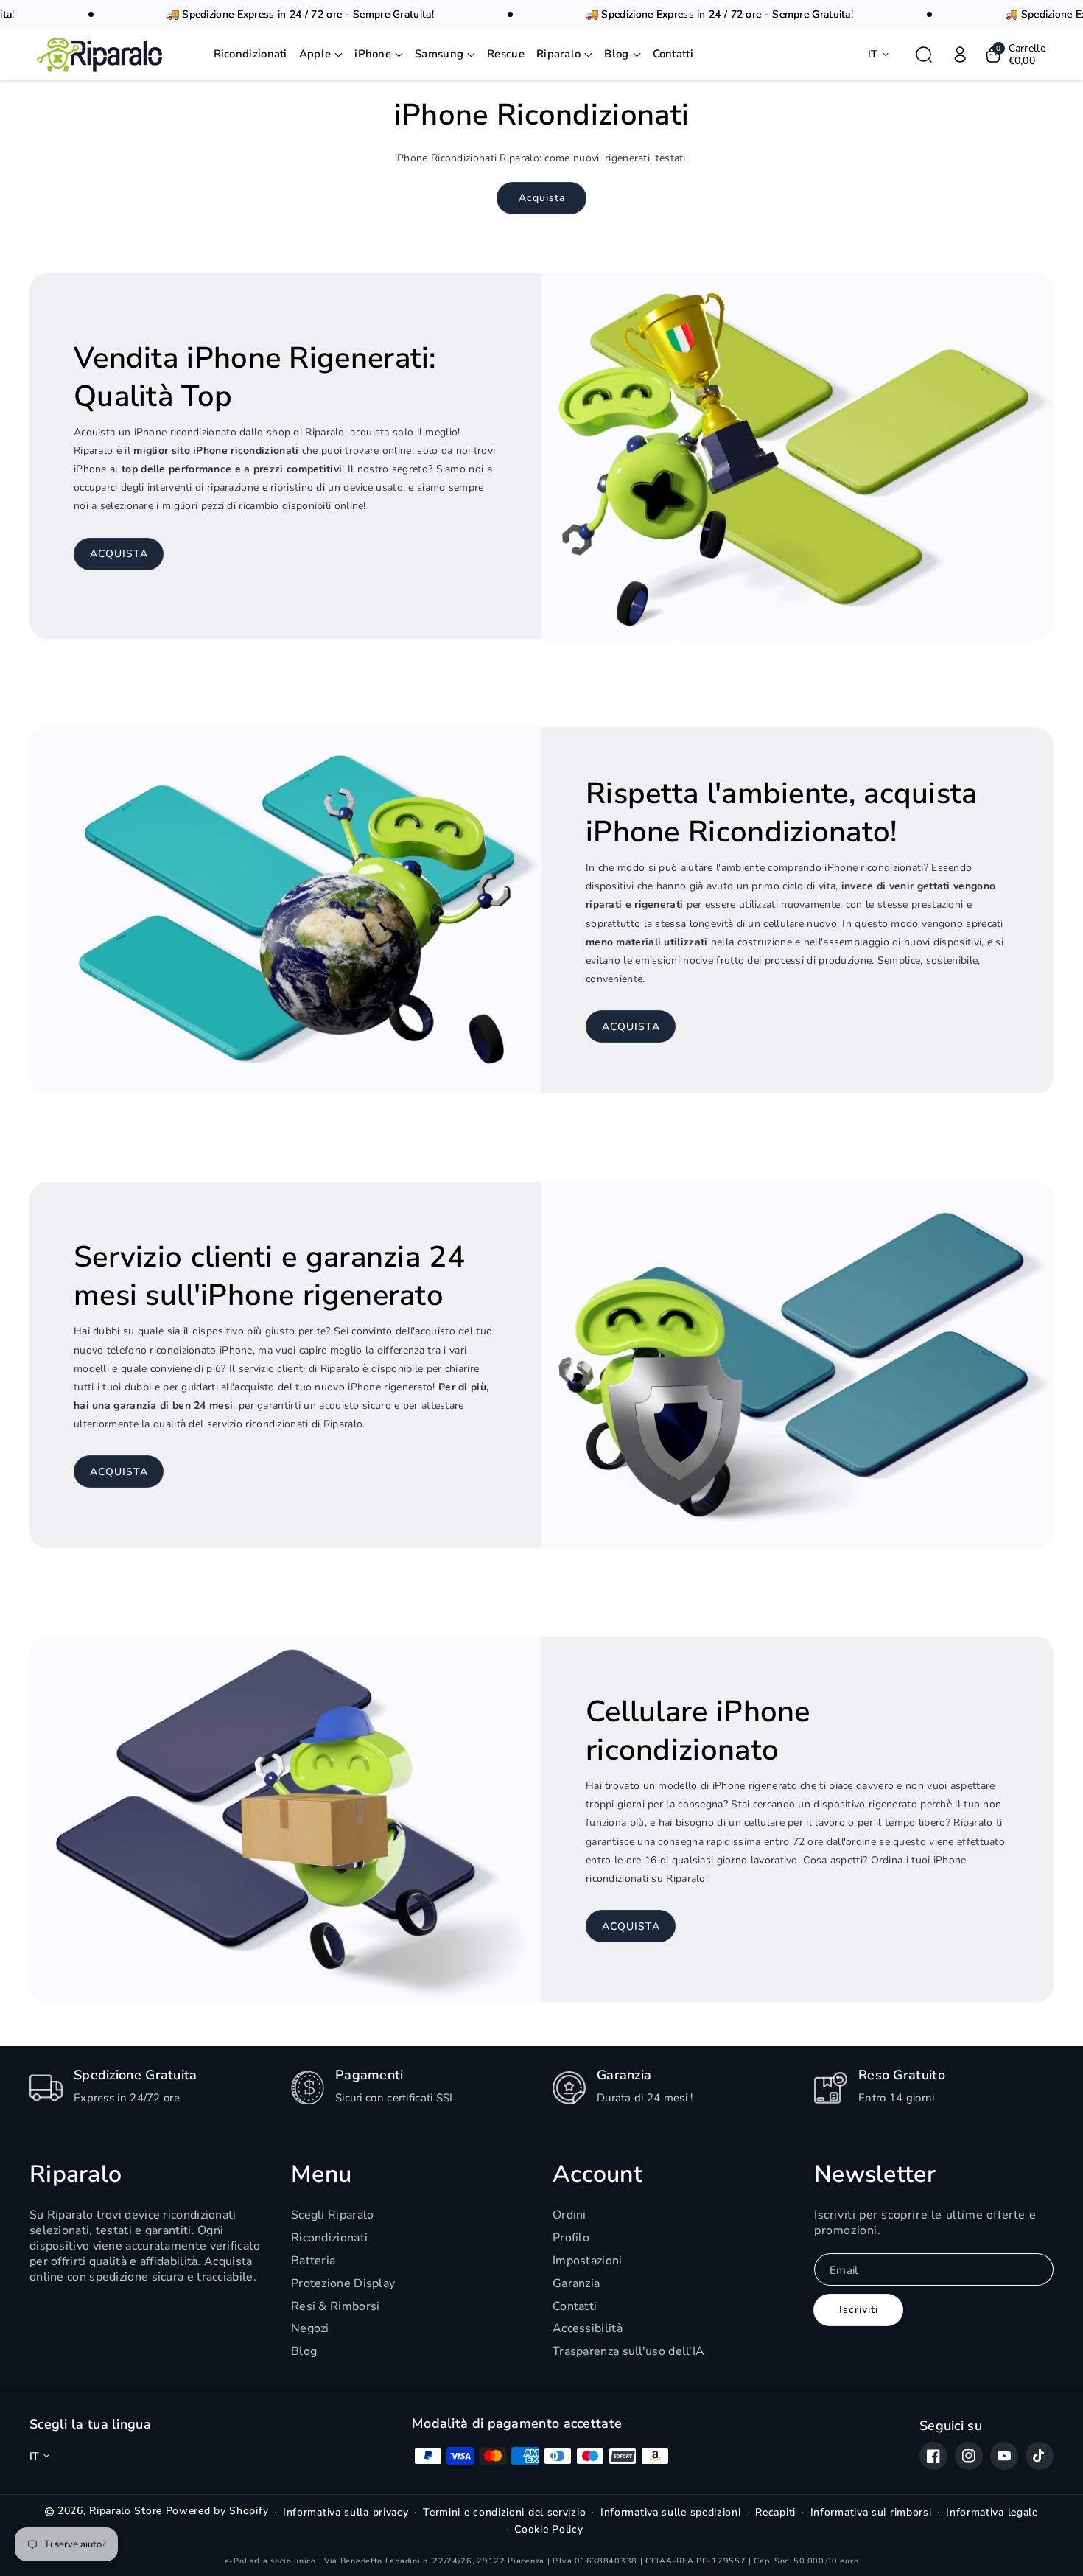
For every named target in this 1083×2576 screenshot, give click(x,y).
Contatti (575, 2306)
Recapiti (775, 2513)
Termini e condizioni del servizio (504, 2513)
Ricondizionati (329, 2238)
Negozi (310, 2328)
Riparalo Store (126, 2511)
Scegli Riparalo (333, 2215)
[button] (321, 55)
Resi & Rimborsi (336, 2306)
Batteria (313, 2261)
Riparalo (76, 2174)
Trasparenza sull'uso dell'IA (628, 2351)
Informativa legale (992, 2513)
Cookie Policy (548, 2530)
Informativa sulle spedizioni (671, 2513)
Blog (304, 2351)
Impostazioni (588, 2261)
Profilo (571, 2238)
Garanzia (576, 2283)
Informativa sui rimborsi (871, 2513)
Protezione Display (343, 2283)
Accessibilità (588, 2328)
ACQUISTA (119, 554)
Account (597, 2174)
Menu (321, 2174)
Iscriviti (859, 2310)
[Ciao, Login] (960, 55)
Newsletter (875, 2174)
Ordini (569, 2215)
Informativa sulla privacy (346, 2513)
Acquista (542, 198)
